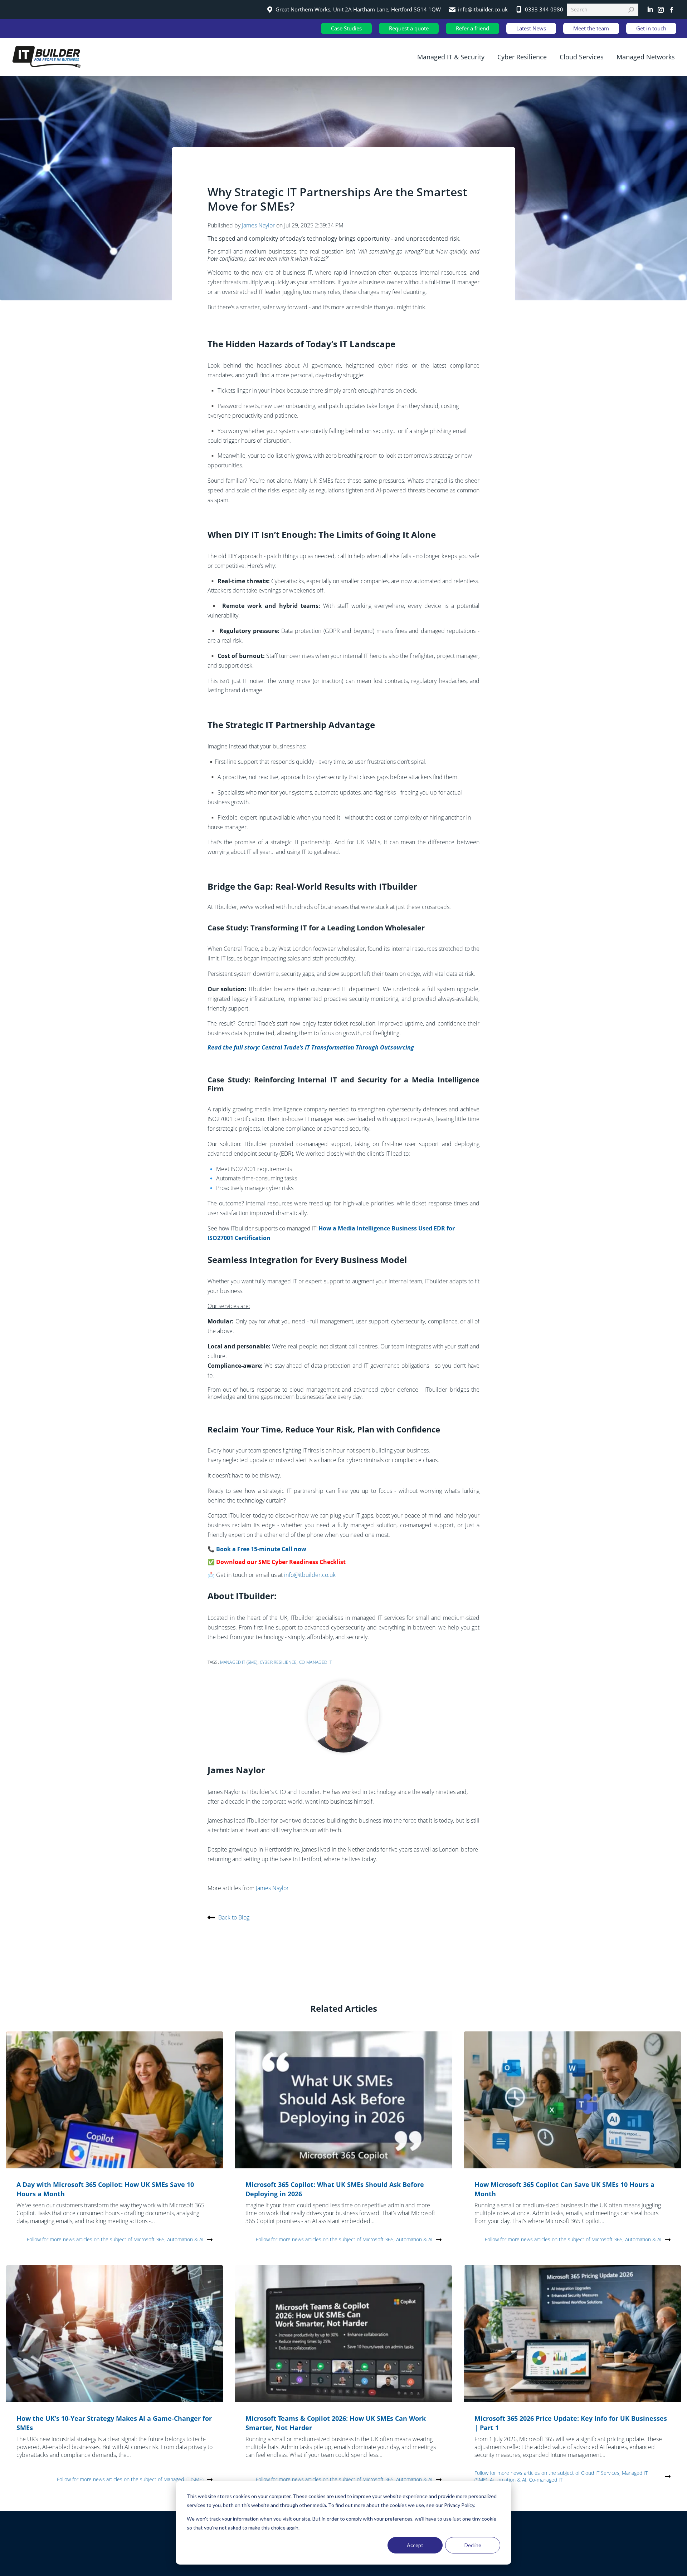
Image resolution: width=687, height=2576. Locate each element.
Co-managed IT (315, 1662)
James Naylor (259, 225)
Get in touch (651, 28)
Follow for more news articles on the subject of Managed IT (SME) (130, 2479)
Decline (473, 2545)
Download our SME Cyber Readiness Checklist (281, 1562)
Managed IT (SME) (239, 1662)
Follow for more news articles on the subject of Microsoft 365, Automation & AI (115, 2239)
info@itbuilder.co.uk (310, 1575)
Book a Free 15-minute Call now (261, 1549)
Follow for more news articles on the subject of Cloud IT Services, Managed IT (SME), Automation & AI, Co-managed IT (561, 2476)
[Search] (631, 10)
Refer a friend (472, 28)
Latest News (531, 28)
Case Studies (346, 28)
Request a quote (409, 28)
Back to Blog (234, 1917)
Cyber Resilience (278, 1662)
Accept (415, 2545)
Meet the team (591, 28)
